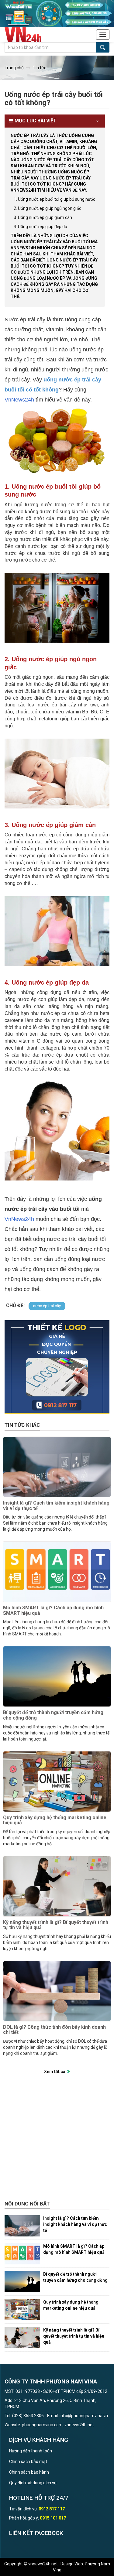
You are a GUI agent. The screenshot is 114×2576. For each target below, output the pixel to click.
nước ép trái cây (47, 1306)
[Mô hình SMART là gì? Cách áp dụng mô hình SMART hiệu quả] (57, 1572)
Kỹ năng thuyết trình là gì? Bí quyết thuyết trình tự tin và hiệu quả (56, 1925)
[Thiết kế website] (57, 13)
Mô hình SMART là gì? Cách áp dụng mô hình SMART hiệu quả (53, 1610)
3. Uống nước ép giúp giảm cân (43, 217)
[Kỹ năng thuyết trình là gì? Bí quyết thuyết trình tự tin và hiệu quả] (57, 1886)
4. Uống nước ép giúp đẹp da (40, 227)
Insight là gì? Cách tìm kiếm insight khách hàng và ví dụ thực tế (56, 1506)
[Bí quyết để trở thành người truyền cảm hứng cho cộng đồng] (57, 1676)
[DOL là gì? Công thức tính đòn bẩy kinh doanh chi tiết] (57, 1991)
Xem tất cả (55, 2072)
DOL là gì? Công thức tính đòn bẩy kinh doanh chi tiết (54, 2030)
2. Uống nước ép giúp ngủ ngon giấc (47, 208)
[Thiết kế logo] (57, 1367)
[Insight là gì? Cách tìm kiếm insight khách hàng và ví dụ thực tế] (57, 1467)
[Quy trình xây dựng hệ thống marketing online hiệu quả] (57, 1782)
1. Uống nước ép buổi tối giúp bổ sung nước (54, 199)
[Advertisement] (57, 2141)
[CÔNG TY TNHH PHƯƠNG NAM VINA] (26, 35)
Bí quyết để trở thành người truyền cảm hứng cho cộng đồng (53, 1715)
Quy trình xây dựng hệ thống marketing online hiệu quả (55, 1820)
